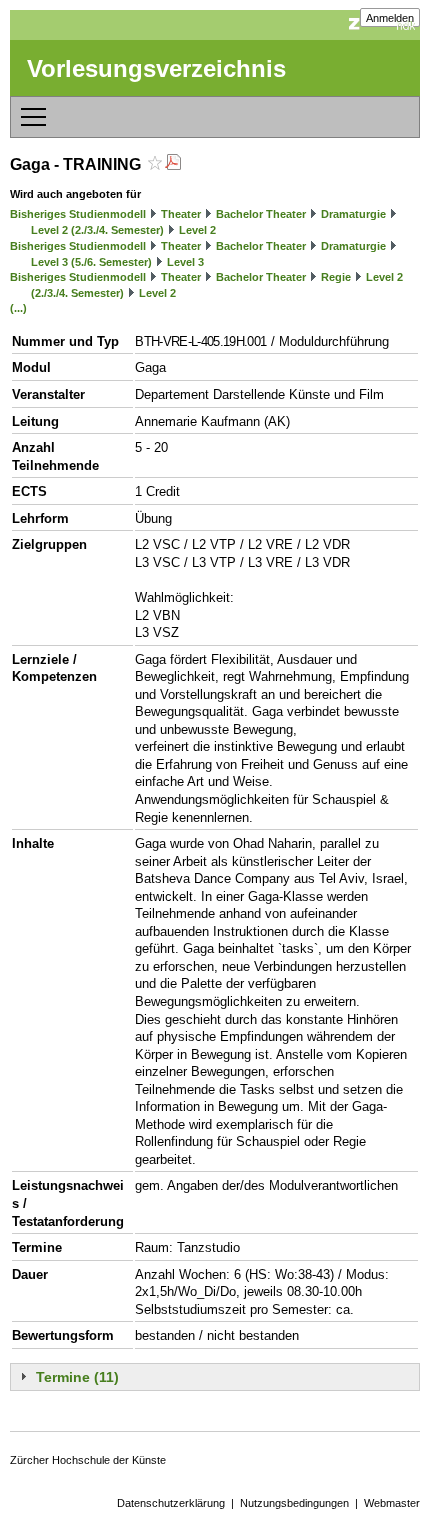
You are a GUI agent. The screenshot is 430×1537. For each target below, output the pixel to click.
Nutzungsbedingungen (294, 1503)
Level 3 (185, 262)
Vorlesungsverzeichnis (156, 68)
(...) (18, 308)
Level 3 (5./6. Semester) (91, 262)
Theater (181, 214)
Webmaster (392, 1503)
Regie (336, 277)
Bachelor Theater (261, 214)
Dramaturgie (353, 214)
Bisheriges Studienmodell (78, 214)
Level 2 (197, 230)
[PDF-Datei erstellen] (173, 164)
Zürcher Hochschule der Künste (88, 1460)
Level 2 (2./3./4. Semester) (97, 230)
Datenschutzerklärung (171, 1503)
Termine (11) (77, 1377)
